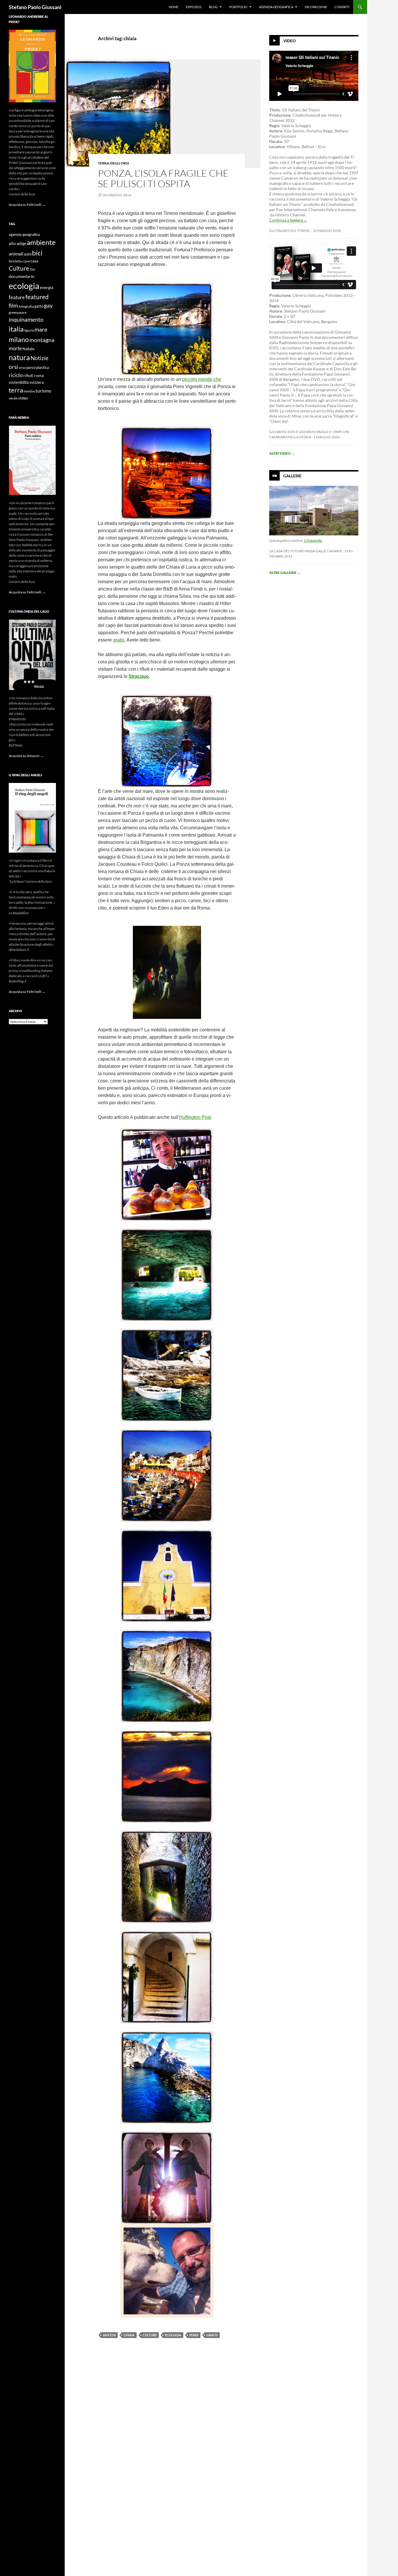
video (23, 398)
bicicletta (15, 261)
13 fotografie (313, 540)
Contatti (342, 7)
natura (19, 357)
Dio (32, 269)
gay (48, 305)
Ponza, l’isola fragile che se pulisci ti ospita (163, 178)
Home (174, 7)
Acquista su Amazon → (26, 756)
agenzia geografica (24, 235)
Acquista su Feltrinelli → (27, 205)
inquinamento (26, 319)
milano (19, 339)
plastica (43, 368)
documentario (22, 276)
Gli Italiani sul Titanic (290, 231)
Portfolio (238, 7)
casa (34, 261)
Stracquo (139, 676)
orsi (13, 367)
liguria (29, 330)
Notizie (39, 358)
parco (31, 368)
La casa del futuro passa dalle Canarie (306, 551)
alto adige (17, 243)
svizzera (37, 382)
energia (47, 288)
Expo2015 (194, 7)
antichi (109, 2335)
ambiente (41, 242)
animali (16, 254)
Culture (150, 2335)
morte (15, 348)
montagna (42, 340)
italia (16, 329)
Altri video (282, 453)
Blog (213, 7)
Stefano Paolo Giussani (35, 7)
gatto (39, 306)
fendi (194, 2335)
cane (26, 261)
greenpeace (18, 312)
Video (289, 41)
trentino (29, 391)
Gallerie (292, 476)
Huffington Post (195, 1117)
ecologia (173, 2335)
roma (39, 375)
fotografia (26, 306)
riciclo (16, 375)
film (13, 305)
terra (16, 390)
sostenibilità (19, 382)
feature (17, 297)
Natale (28, 349)
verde (13, 398)
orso (22, 368)
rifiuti (28, 376)
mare (41, 329)
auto (28, 254)
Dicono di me (316, 7)
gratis (119, 640)
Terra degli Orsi (113, 163)
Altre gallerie (285, 573)
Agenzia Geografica (276, 7)
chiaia (129, 2335)
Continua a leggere (288, 220)
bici (37, 253)
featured (37, 297)
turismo (43, 391)
